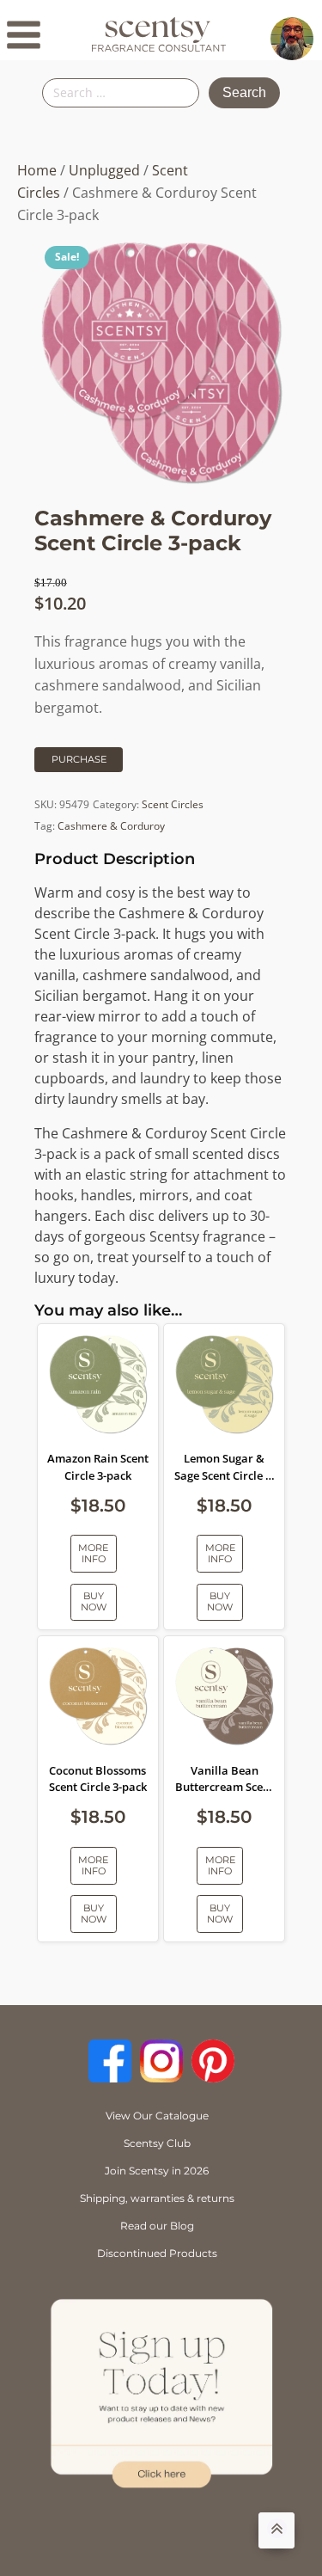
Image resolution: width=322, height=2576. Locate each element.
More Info (93, 1553)
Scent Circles (173, 804)
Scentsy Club (157, 2143)
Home (37, 170)
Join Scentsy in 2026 (157, 2171)
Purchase (79, 759)
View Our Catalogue (157, 2116)
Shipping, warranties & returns (157, 2198)
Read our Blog (157, 2226)
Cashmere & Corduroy (111, 826)
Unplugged (104, 170)
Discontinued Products (157, 2253)
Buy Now (94, 1601)
